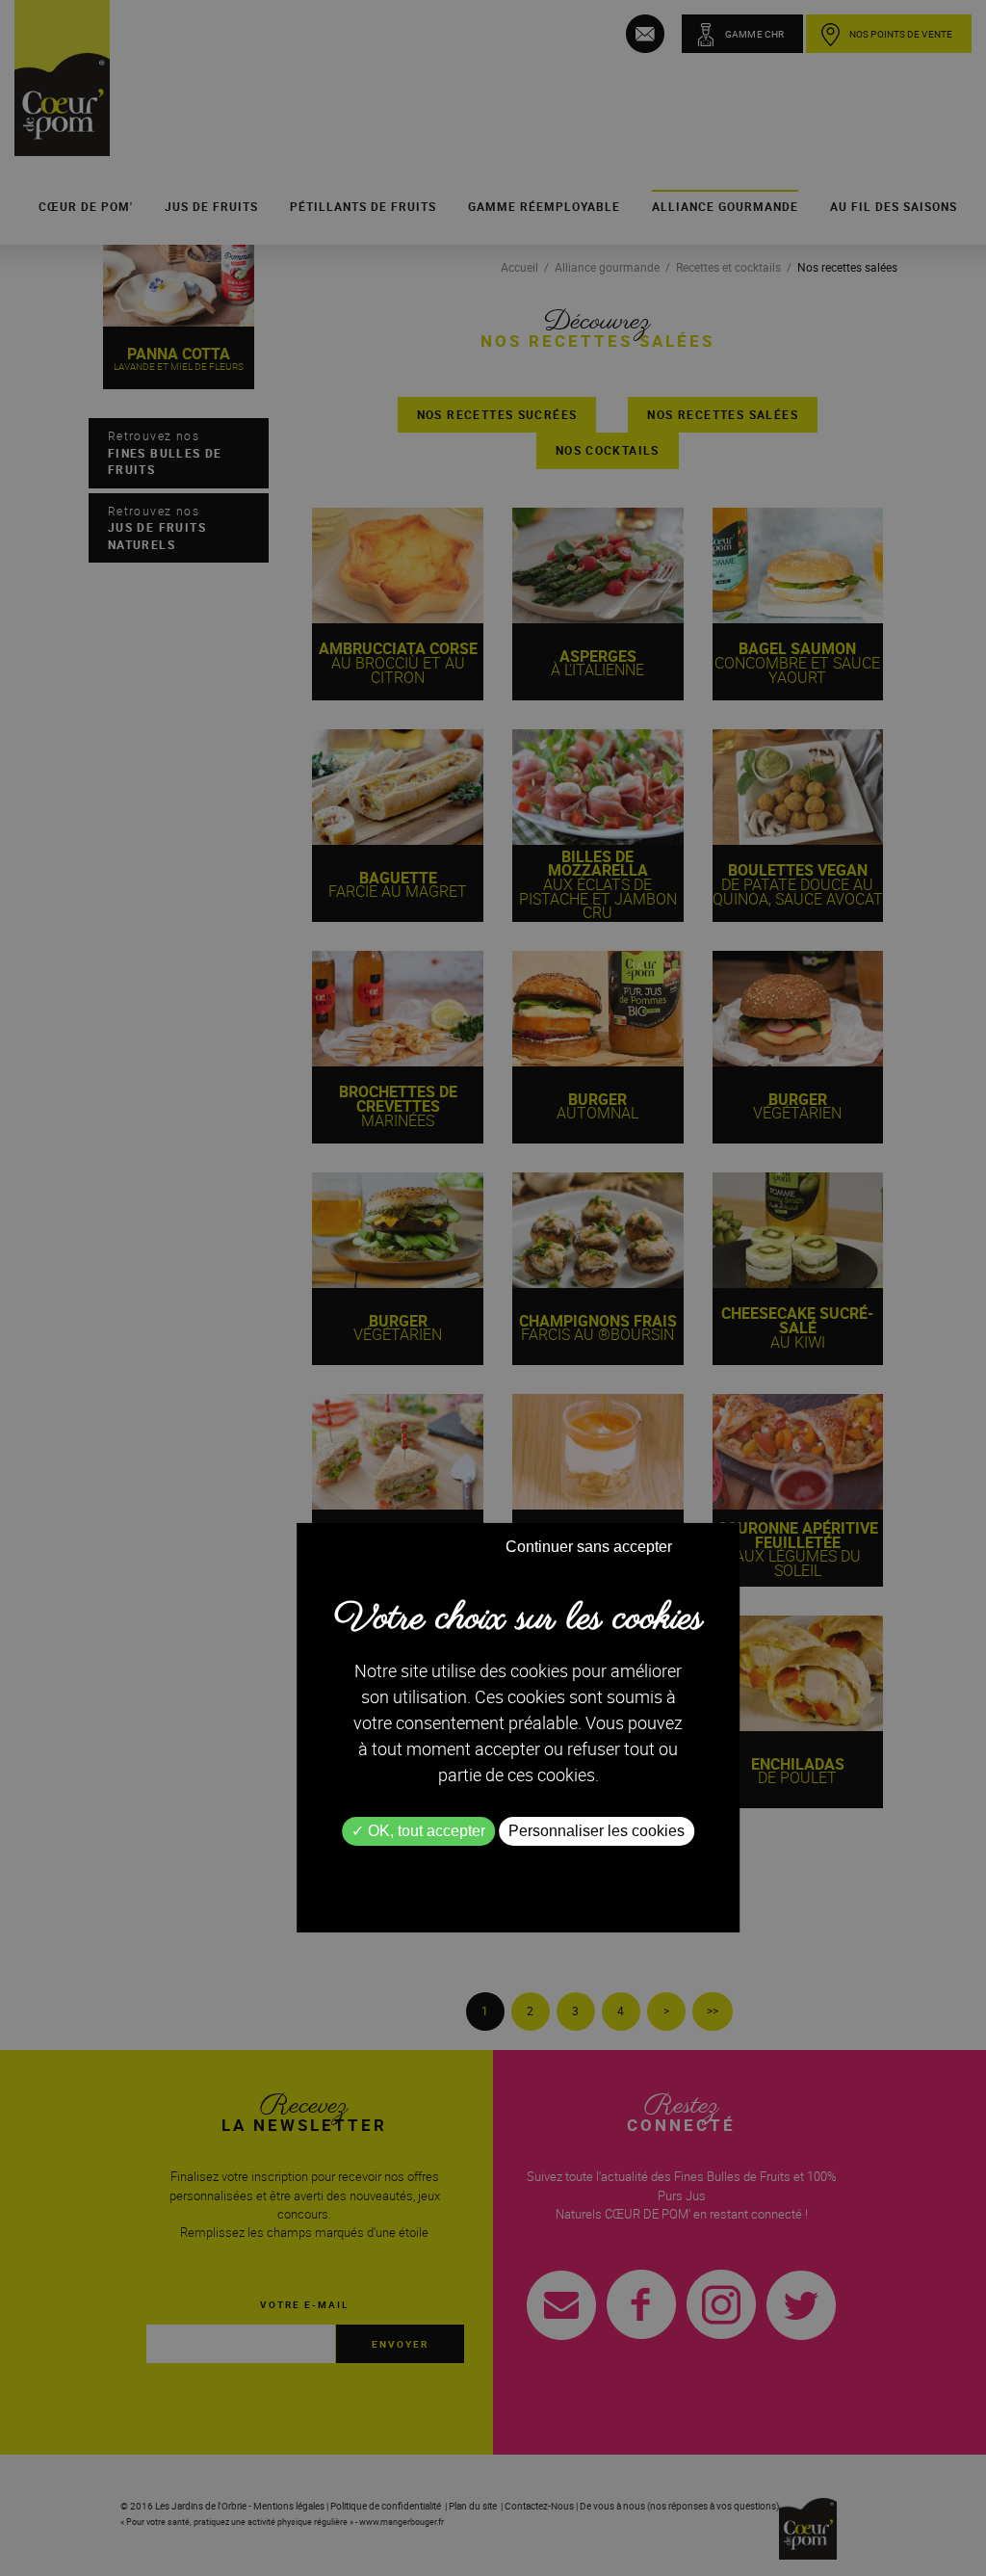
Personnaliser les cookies (597, 1831)
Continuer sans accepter (589, 1547)
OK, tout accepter (425, 1831)
